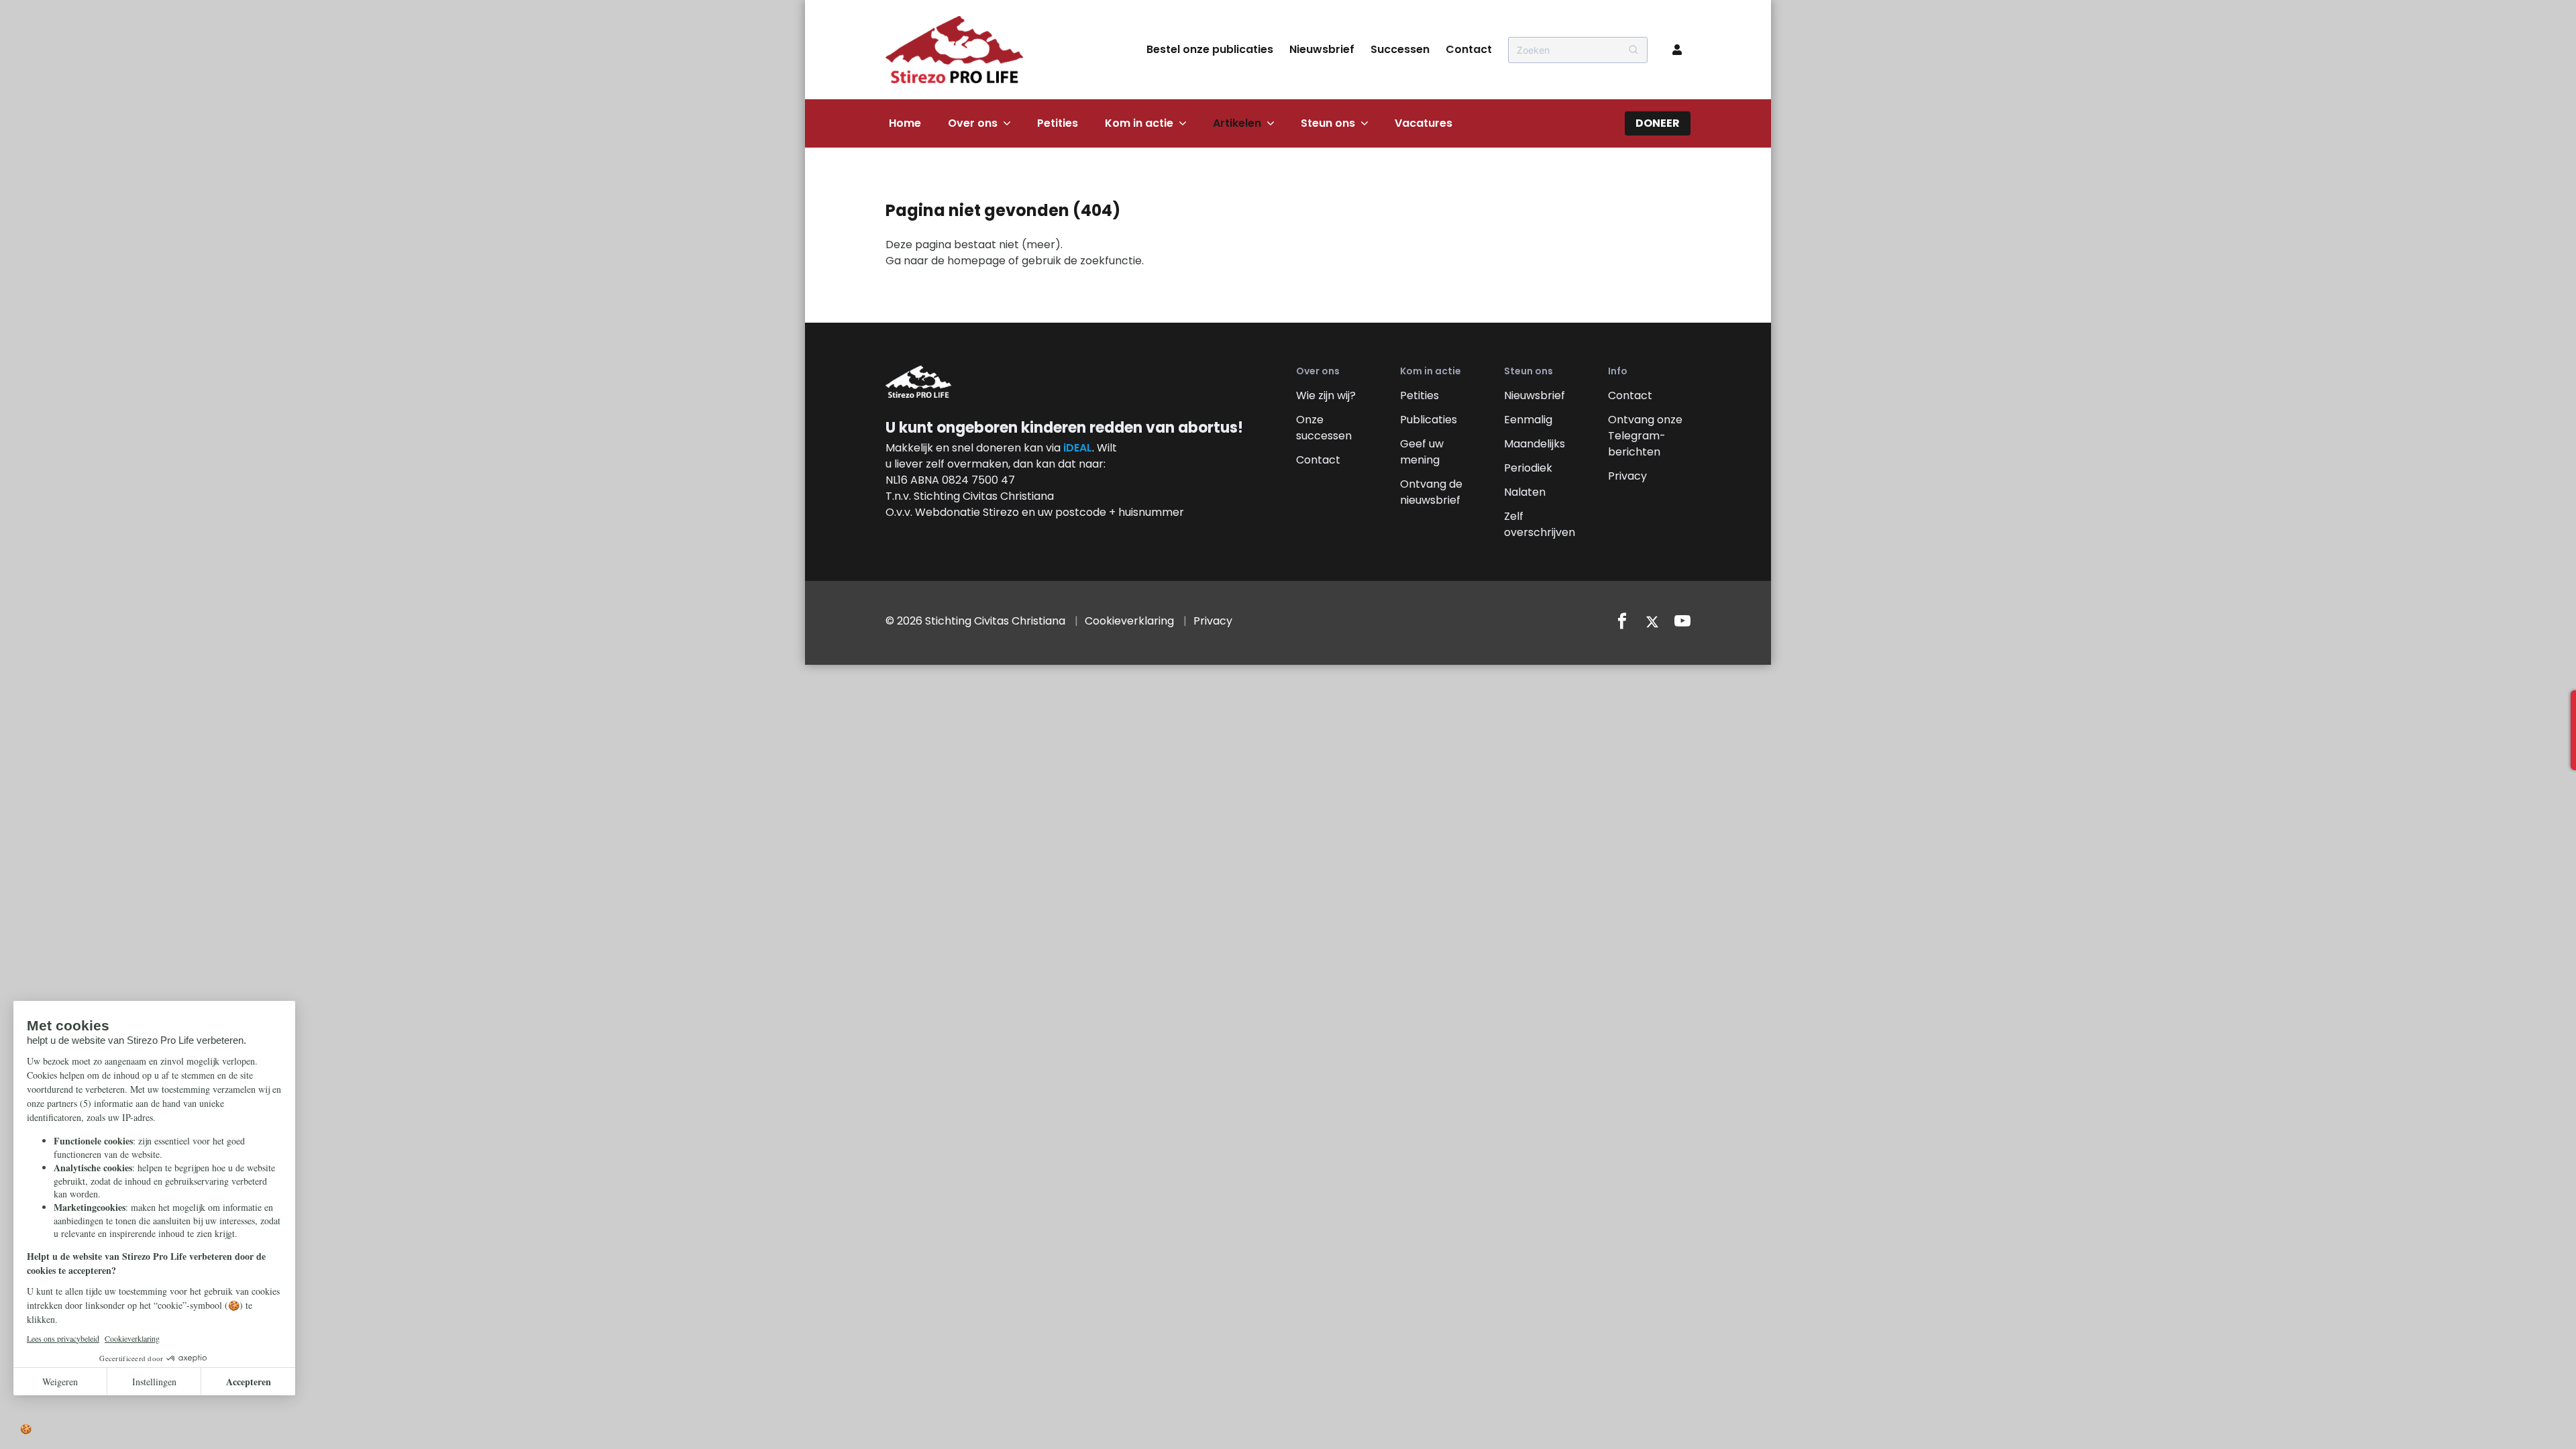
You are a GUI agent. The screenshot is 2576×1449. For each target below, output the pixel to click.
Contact (1469, 49)
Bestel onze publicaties (1210, 49)
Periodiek (1528, 468)
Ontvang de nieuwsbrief (1431, 492)
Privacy (1627, 476)
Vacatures (1424, 123)
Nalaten (1525, 492)
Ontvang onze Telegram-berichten (1645, 436)
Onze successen (1324, 428)
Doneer (1658, 123)
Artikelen (1237, 123)
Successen (1400, 49)
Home (905, 123)
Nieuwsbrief (1322, 49)
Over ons (973, 123)
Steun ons (1328, 123)
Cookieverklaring (1129, 621)
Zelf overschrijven (1540, 524)
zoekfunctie (1111, 261)
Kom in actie (1139, 123)
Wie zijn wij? (1326, 395)
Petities (1058, 123)
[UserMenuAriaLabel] (1677, 50)
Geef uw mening (1422, 452)
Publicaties (1429, 420)
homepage (976, 261)
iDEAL (1078, 448)
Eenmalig (1528, 420)
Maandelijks (1535, 444)
